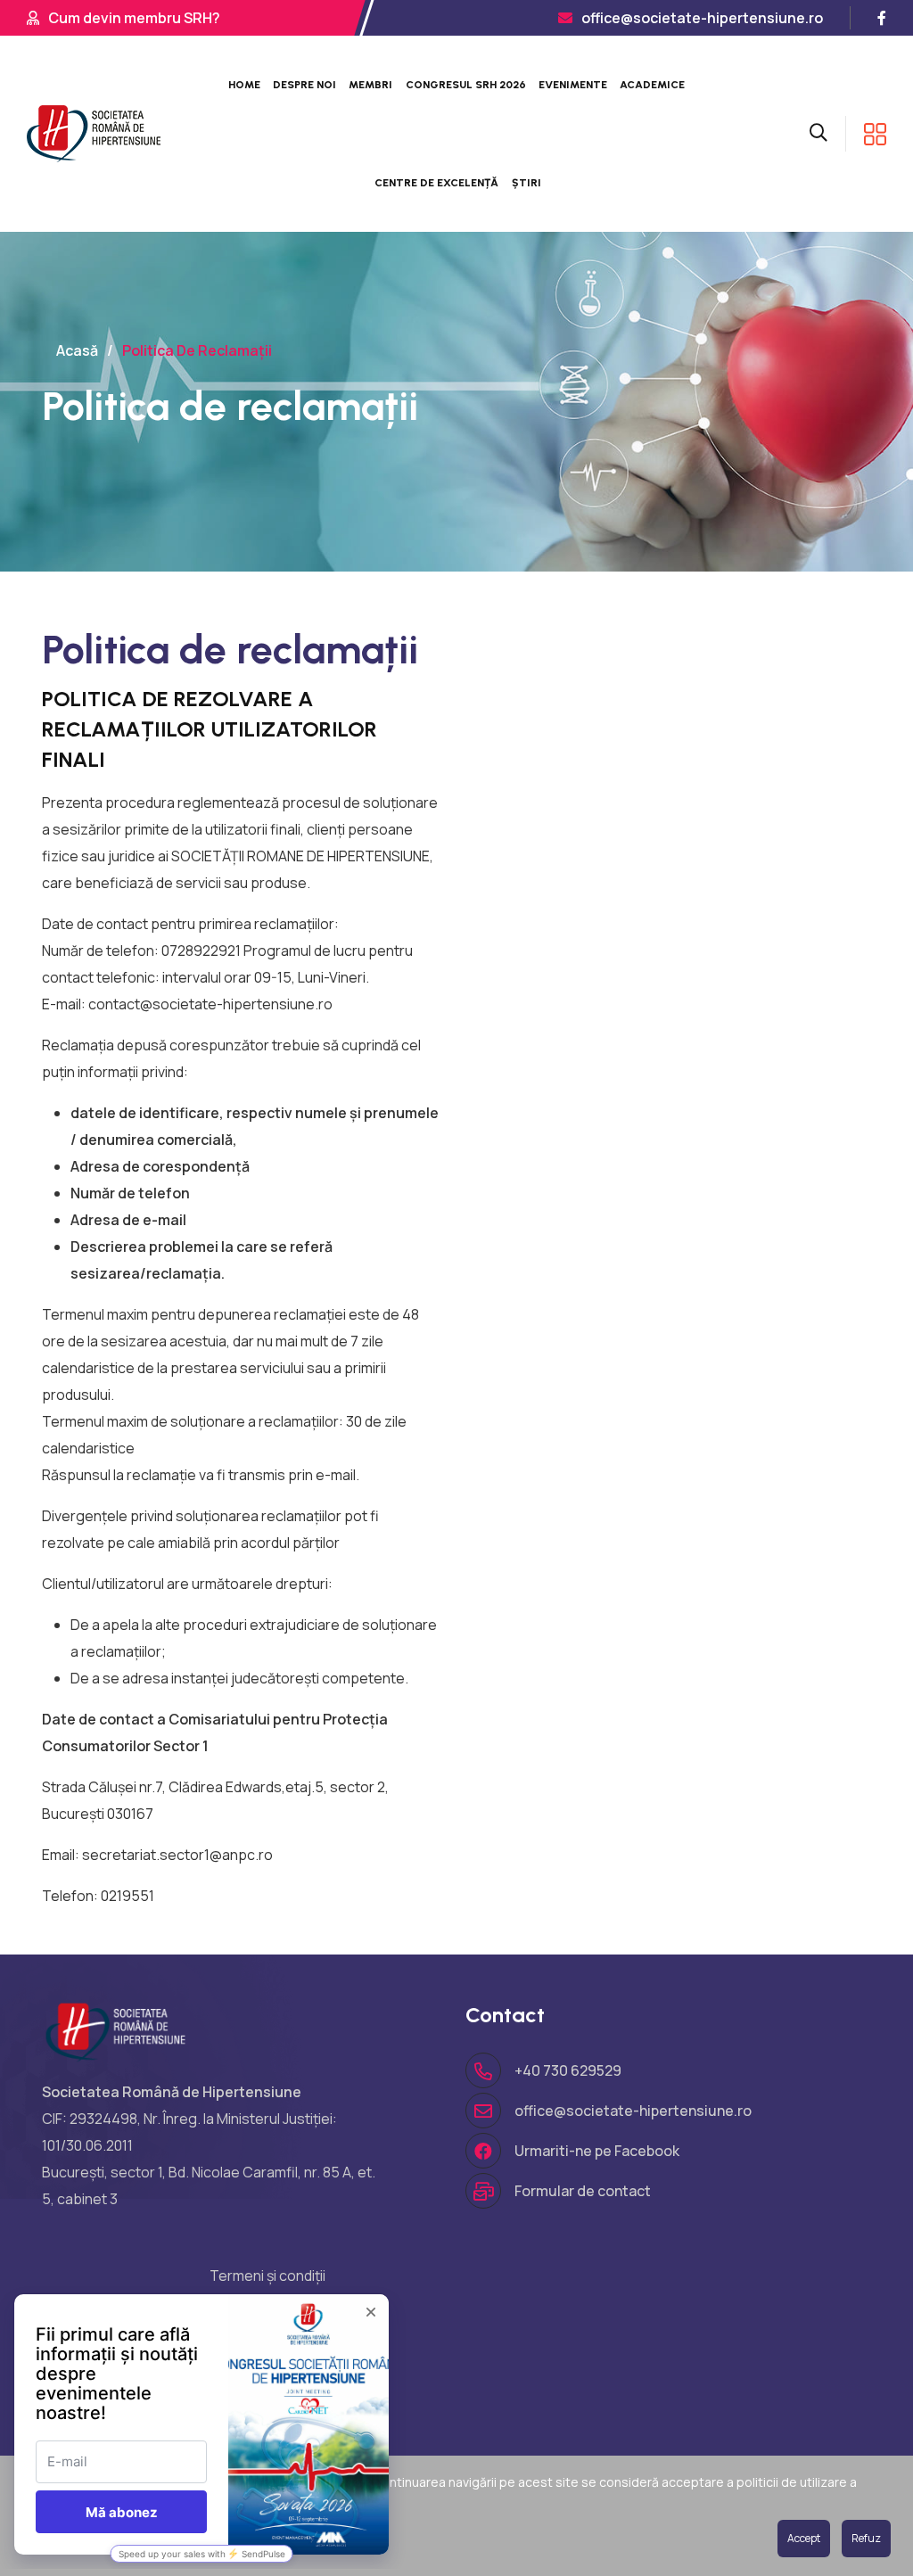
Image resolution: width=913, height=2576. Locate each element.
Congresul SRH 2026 (466, 85)
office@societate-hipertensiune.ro (702, 18)
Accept (804, 2538)
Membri (370, 85)
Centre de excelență (436, 183)
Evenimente (573, 85)
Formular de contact (583, 2191)
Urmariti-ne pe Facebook (597, 2151)
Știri (526, 183)
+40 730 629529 (568, 2070)
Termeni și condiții (267, 2276)
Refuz (866, 2538)
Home (244, 85)
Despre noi (304, 85)
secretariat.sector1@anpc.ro (177, 1855)
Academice (652, 85)
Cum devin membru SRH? (134, 18)
